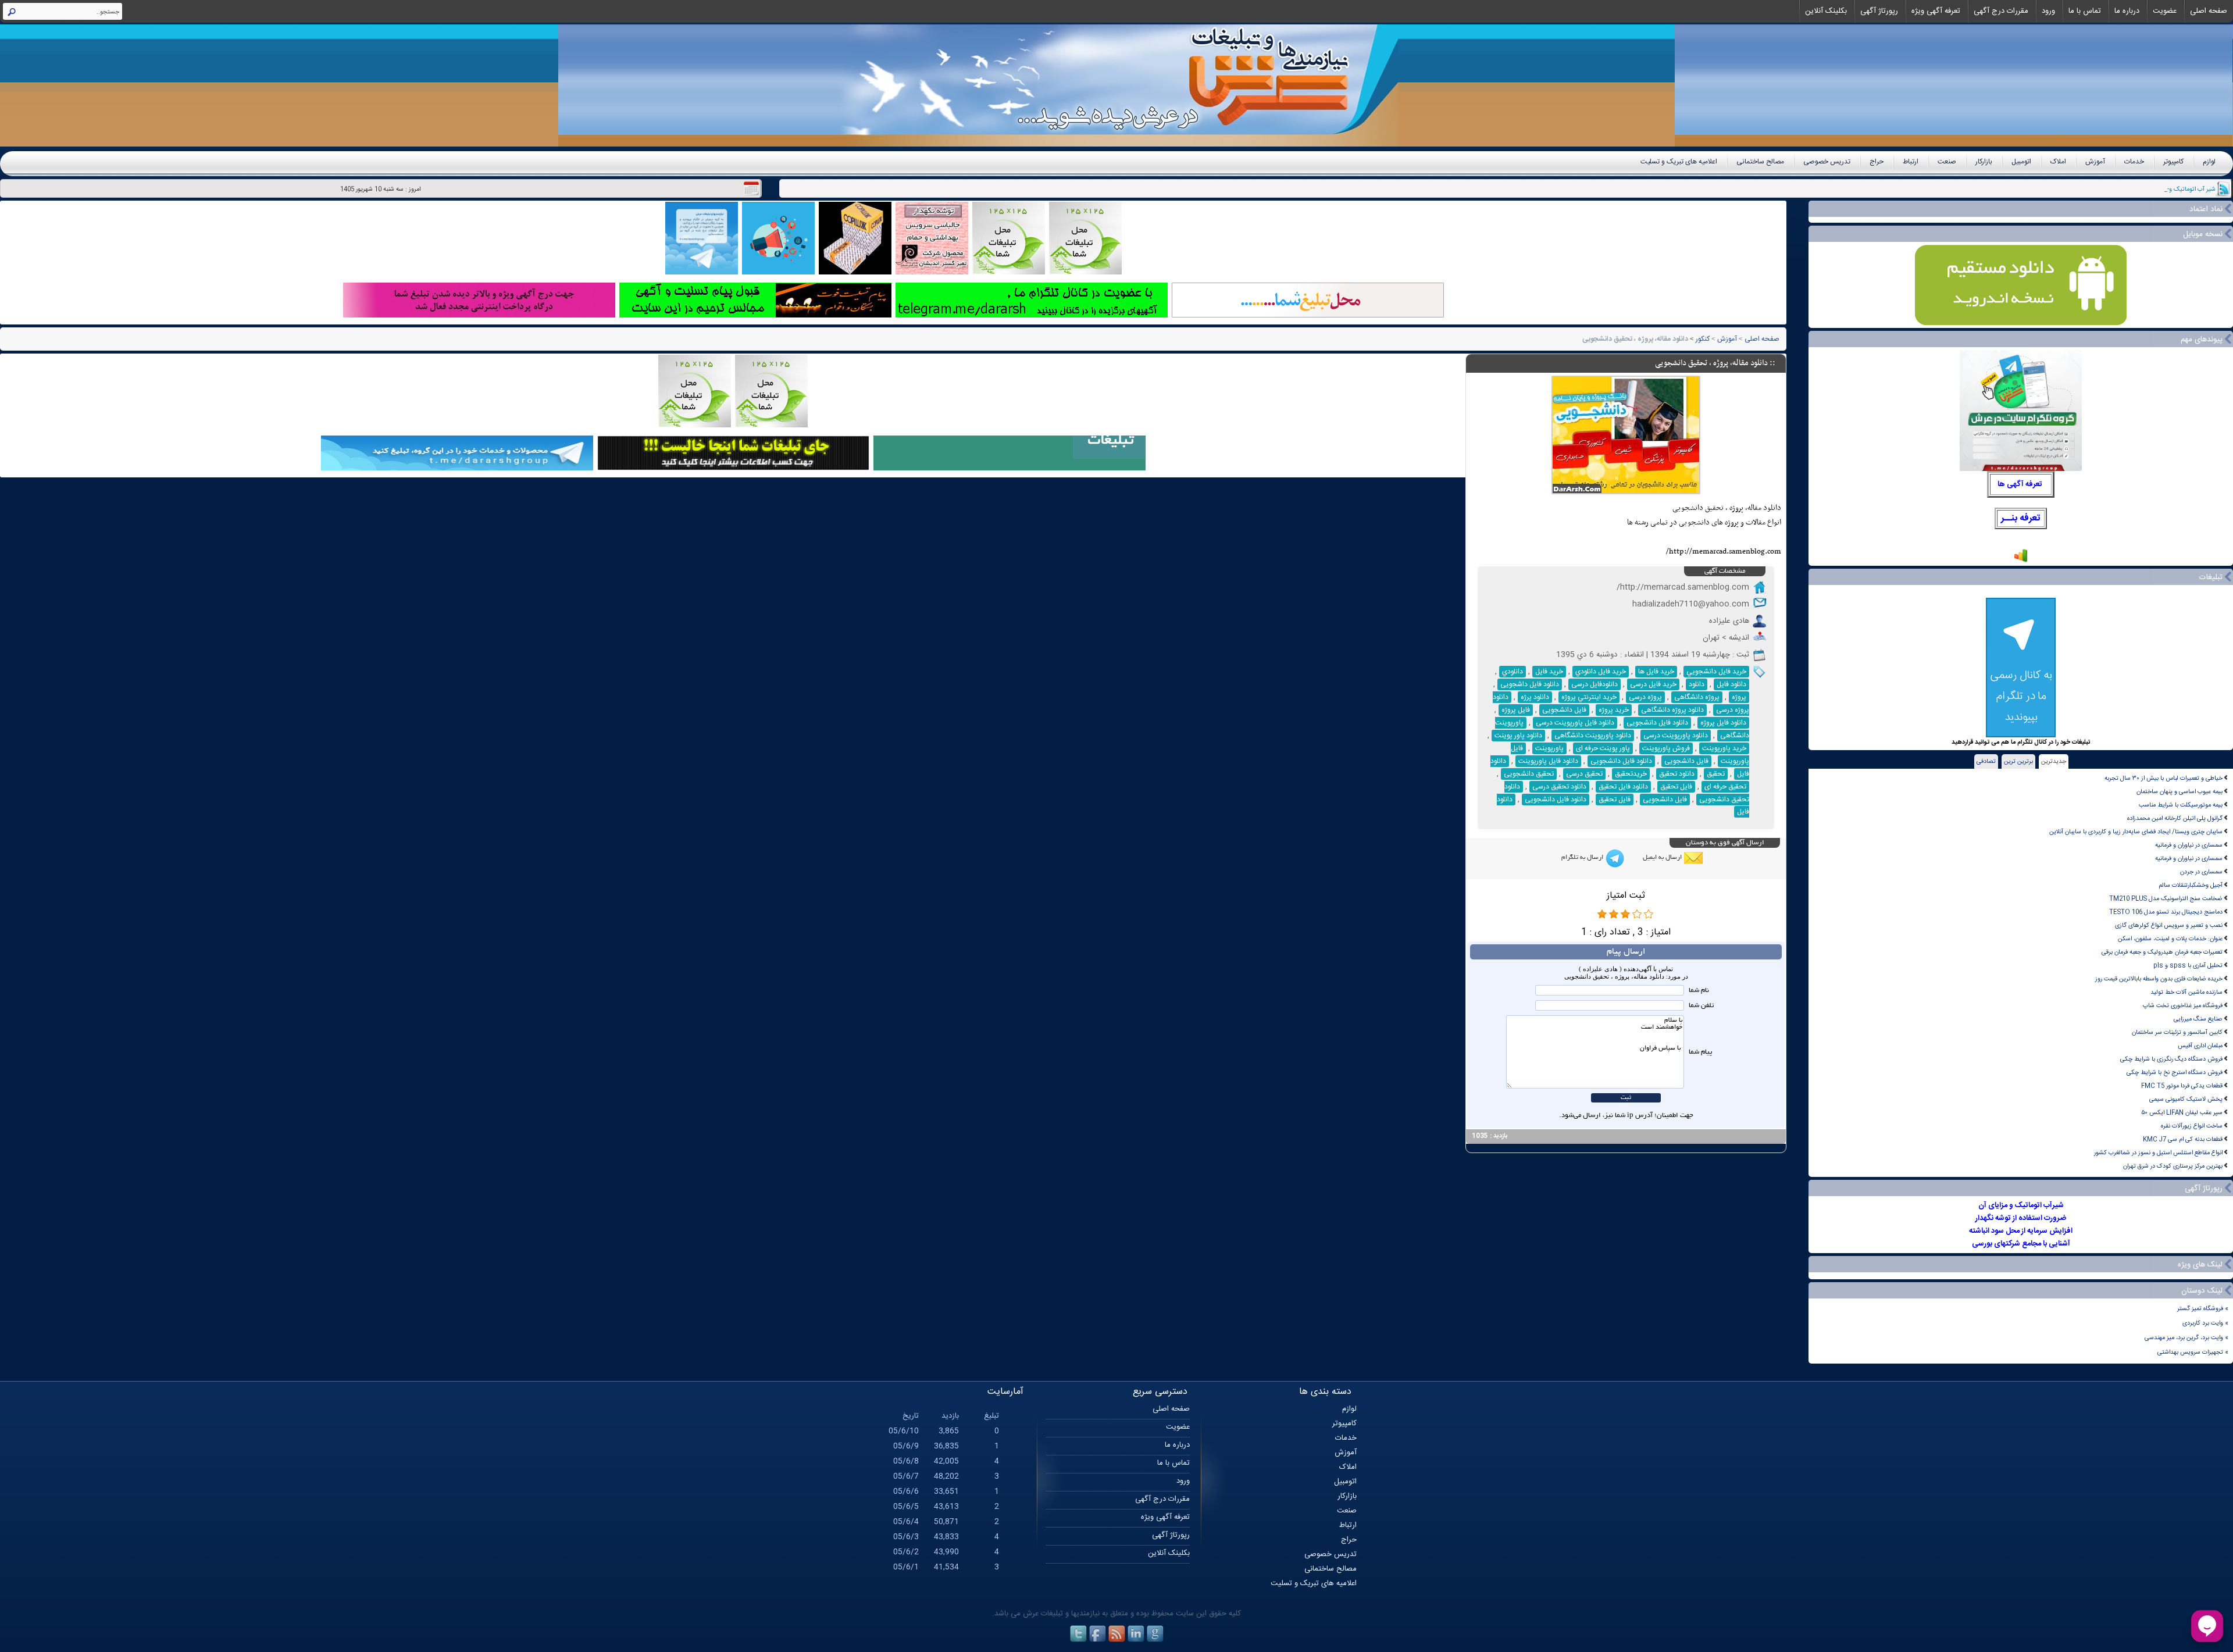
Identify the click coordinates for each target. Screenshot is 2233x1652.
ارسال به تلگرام (1582, 858)
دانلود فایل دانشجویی (1657, 723)
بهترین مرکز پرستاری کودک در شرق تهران (2173, 1166)
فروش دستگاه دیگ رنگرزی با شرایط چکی (2171, 1059)
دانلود (1697, 684)
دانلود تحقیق (1677, 774)
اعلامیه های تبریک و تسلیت (1679, 162)
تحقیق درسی (1584, 774)
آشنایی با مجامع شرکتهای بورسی (2021, 1244)
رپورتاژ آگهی (1879, 11)
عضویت (2165, 11)
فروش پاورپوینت (1666, 748)
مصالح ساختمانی (1760, 162)
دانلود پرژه (1535, 697)
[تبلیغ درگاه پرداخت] (479, 316)
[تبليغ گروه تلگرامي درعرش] (702, 273)
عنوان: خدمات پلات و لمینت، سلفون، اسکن (2170, 939)
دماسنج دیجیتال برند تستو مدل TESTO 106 (2166, 912)
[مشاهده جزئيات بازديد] (2021, 561)
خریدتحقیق (1631, 774)
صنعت (1947, 162)
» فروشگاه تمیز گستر (2203, 1309)
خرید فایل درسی (1653, 684)
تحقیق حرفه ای (1725, 787)
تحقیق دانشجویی (1529, 774)
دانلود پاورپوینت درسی (1676, 736)
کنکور (1703, 339)
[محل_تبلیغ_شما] (1009, 273)
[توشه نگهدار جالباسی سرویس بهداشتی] (932, 273)
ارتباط (1911, 162)
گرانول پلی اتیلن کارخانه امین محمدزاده (2175, 818)
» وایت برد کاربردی (2205, 1323)
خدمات (2134, 162)
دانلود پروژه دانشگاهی (1672, 710)
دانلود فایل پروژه (1723, 723)
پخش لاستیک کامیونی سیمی (2186, 1099)
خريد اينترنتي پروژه (1589, 697)
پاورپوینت (1549, 748)
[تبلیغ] (1085, 273)
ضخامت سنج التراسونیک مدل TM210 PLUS (2166, 899)
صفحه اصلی (2209, 11)
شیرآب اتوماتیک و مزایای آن (2021, 1205)
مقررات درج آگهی (2001, 11)
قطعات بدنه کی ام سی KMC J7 (2183, 1139)
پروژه (1739, 697)
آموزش (2095, 162)
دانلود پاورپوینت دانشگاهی (1593, 736)
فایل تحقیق (1676, 787)
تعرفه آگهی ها (2020, 484)
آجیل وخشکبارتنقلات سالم (2191, 885)
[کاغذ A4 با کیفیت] (855, 273)
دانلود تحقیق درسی (1559, 787)
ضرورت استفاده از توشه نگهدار (2021, 1218)
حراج (1877, 162)
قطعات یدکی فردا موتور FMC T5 (2182, 1086)
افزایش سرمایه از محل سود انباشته (2021, 1231)
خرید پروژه (1614, 710)
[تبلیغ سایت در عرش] (778, 273)
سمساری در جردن (2201, 872)
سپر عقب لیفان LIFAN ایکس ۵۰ (2182, 1113)
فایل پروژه (1516, 710)
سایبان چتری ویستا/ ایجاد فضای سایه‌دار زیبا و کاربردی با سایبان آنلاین (2136, 832)
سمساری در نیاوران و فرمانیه (2189, 845)
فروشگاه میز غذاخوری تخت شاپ (2183, 1006)
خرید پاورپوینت (1724, 748)
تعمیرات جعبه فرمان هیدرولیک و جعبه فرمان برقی (2162, 952)
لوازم (2209, 162)
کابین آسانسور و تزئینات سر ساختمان (2177, 1032)
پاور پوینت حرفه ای (1603, 748)
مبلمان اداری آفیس (2200, 1046)
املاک (2058, 162)
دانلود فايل (1731, 684)
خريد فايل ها (1656, 672)
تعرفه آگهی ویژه (1936, 11)
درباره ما (2127, 11)
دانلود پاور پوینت (1518, 736)
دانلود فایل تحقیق (1623, 787)
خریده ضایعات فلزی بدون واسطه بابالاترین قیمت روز (2159, 979)
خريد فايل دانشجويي (1716, 672)
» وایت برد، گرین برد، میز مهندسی (2186, 1338)
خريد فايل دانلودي (1601, 672)
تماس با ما (2085, 11)
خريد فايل (1549, 672)
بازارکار (1984, 162)
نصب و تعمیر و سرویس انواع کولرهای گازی (2169, 925)
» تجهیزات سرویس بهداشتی (2193, 1352)
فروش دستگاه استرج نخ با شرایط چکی (2175, 1073)
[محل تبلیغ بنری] (733, 469)
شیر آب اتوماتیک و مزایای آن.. (2178, 189)
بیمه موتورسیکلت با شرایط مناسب (2181, 805)
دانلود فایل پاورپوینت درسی (1575, 723)
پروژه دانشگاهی (1697, 697)
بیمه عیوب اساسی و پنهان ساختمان (2180, 792)
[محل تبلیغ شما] (1308, 316)
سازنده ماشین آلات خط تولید (2186, 992)
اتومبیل (2021, 162)
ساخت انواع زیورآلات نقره (2192, 1126)
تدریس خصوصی (1827, 162)
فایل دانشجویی (1564, 710)
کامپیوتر (2173, 162)
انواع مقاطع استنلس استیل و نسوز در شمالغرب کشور (2158, 1153)
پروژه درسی (1645, 697)
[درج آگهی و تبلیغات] (1010, 469)
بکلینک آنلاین (1826, 11)
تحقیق (1716, 774)
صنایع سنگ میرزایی (2198, 1019)
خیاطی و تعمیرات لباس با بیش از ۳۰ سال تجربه (2164, 778)
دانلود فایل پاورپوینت (1548, 761)
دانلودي (1513, 672)
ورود (2048, 11)
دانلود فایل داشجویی (1530, 684)
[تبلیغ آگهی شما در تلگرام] (1032, 316)
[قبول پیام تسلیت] (755, 316)
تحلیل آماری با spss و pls (2188, 966)
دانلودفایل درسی (1595, 684)
